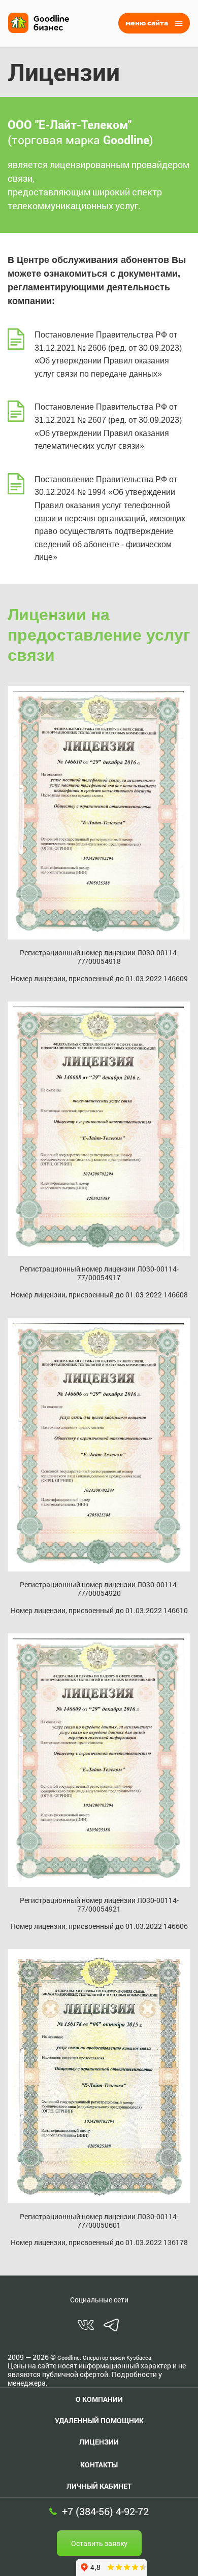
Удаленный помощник (99, 2420)
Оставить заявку (99, 2543)
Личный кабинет (99, 2486)
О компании (99, 2399)
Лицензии (99, 2442)
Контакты (99, 2465)
